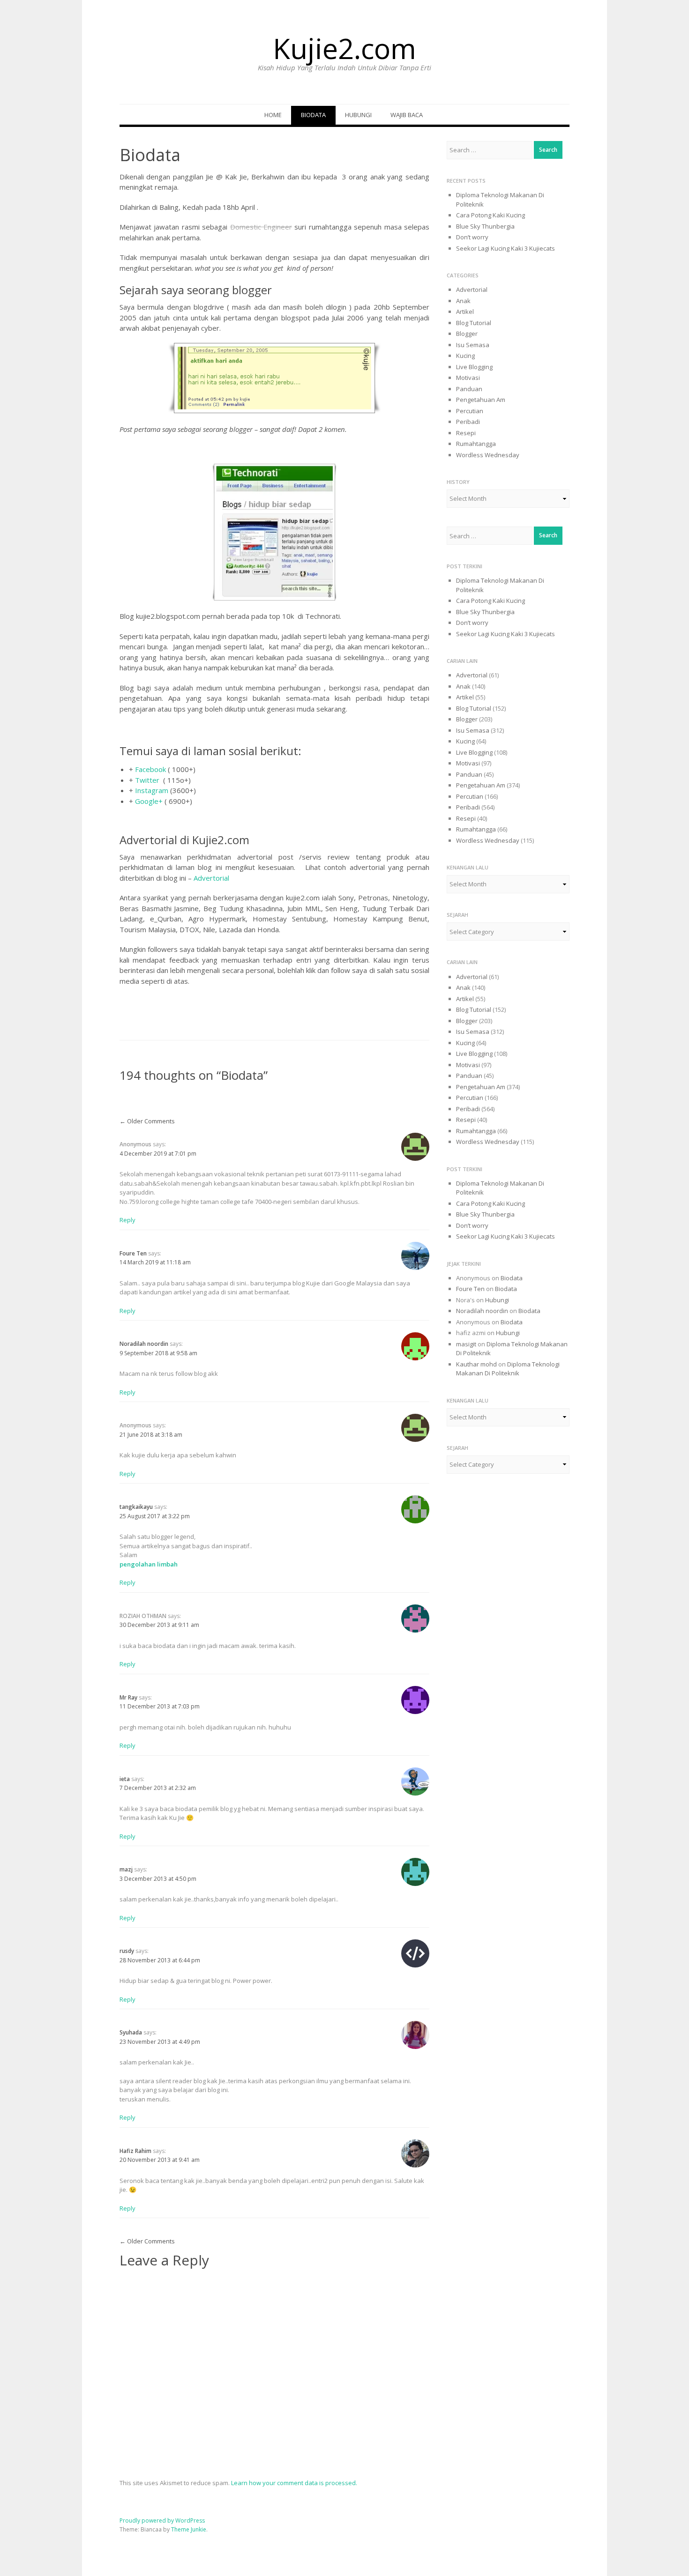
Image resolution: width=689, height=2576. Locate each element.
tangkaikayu (136, 1507)
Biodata (313, 115)
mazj (126, 1869)
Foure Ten (133, 1253)
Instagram (152, 790)
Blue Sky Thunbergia (485, 226)
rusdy (127, 1951)
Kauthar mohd (476, 1364)
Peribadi (468, 422)
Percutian (470, 411)
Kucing (465, 356)
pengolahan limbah (149, 1564)
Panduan (469, 389)
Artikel (465, 312)
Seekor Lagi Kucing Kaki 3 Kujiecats (506, 248)
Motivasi (468, 378)
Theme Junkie (189, 2529)
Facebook (150, 769)
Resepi (466, 433)
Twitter (147, 780)
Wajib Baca (407, 115)
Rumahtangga (476, 444)
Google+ (148, 801)
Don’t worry (472, 237)
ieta (125, 1779)
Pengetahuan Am (481, 400)
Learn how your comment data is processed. (294, 2483)
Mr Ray (128, 1697)
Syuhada (131, 2032)
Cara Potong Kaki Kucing (491, 215)
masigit (466, 1344)
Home (273, 115)
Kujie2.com (344, 48)
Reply (127, 1220)
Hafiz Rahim (135, 2151)
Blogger (467, 334)
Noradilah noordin (144, 1344)
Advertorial (211, 878)
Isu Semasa (473, 345)
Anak (463, 301)
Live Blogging (474, 367)
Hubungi (358, 115)
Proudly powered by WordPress (162, 2520)
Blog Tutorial (474, 323)
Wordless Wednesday (488, 455)
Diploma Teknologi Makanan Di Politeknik (508, 1369)
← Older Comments (147, 1121)
